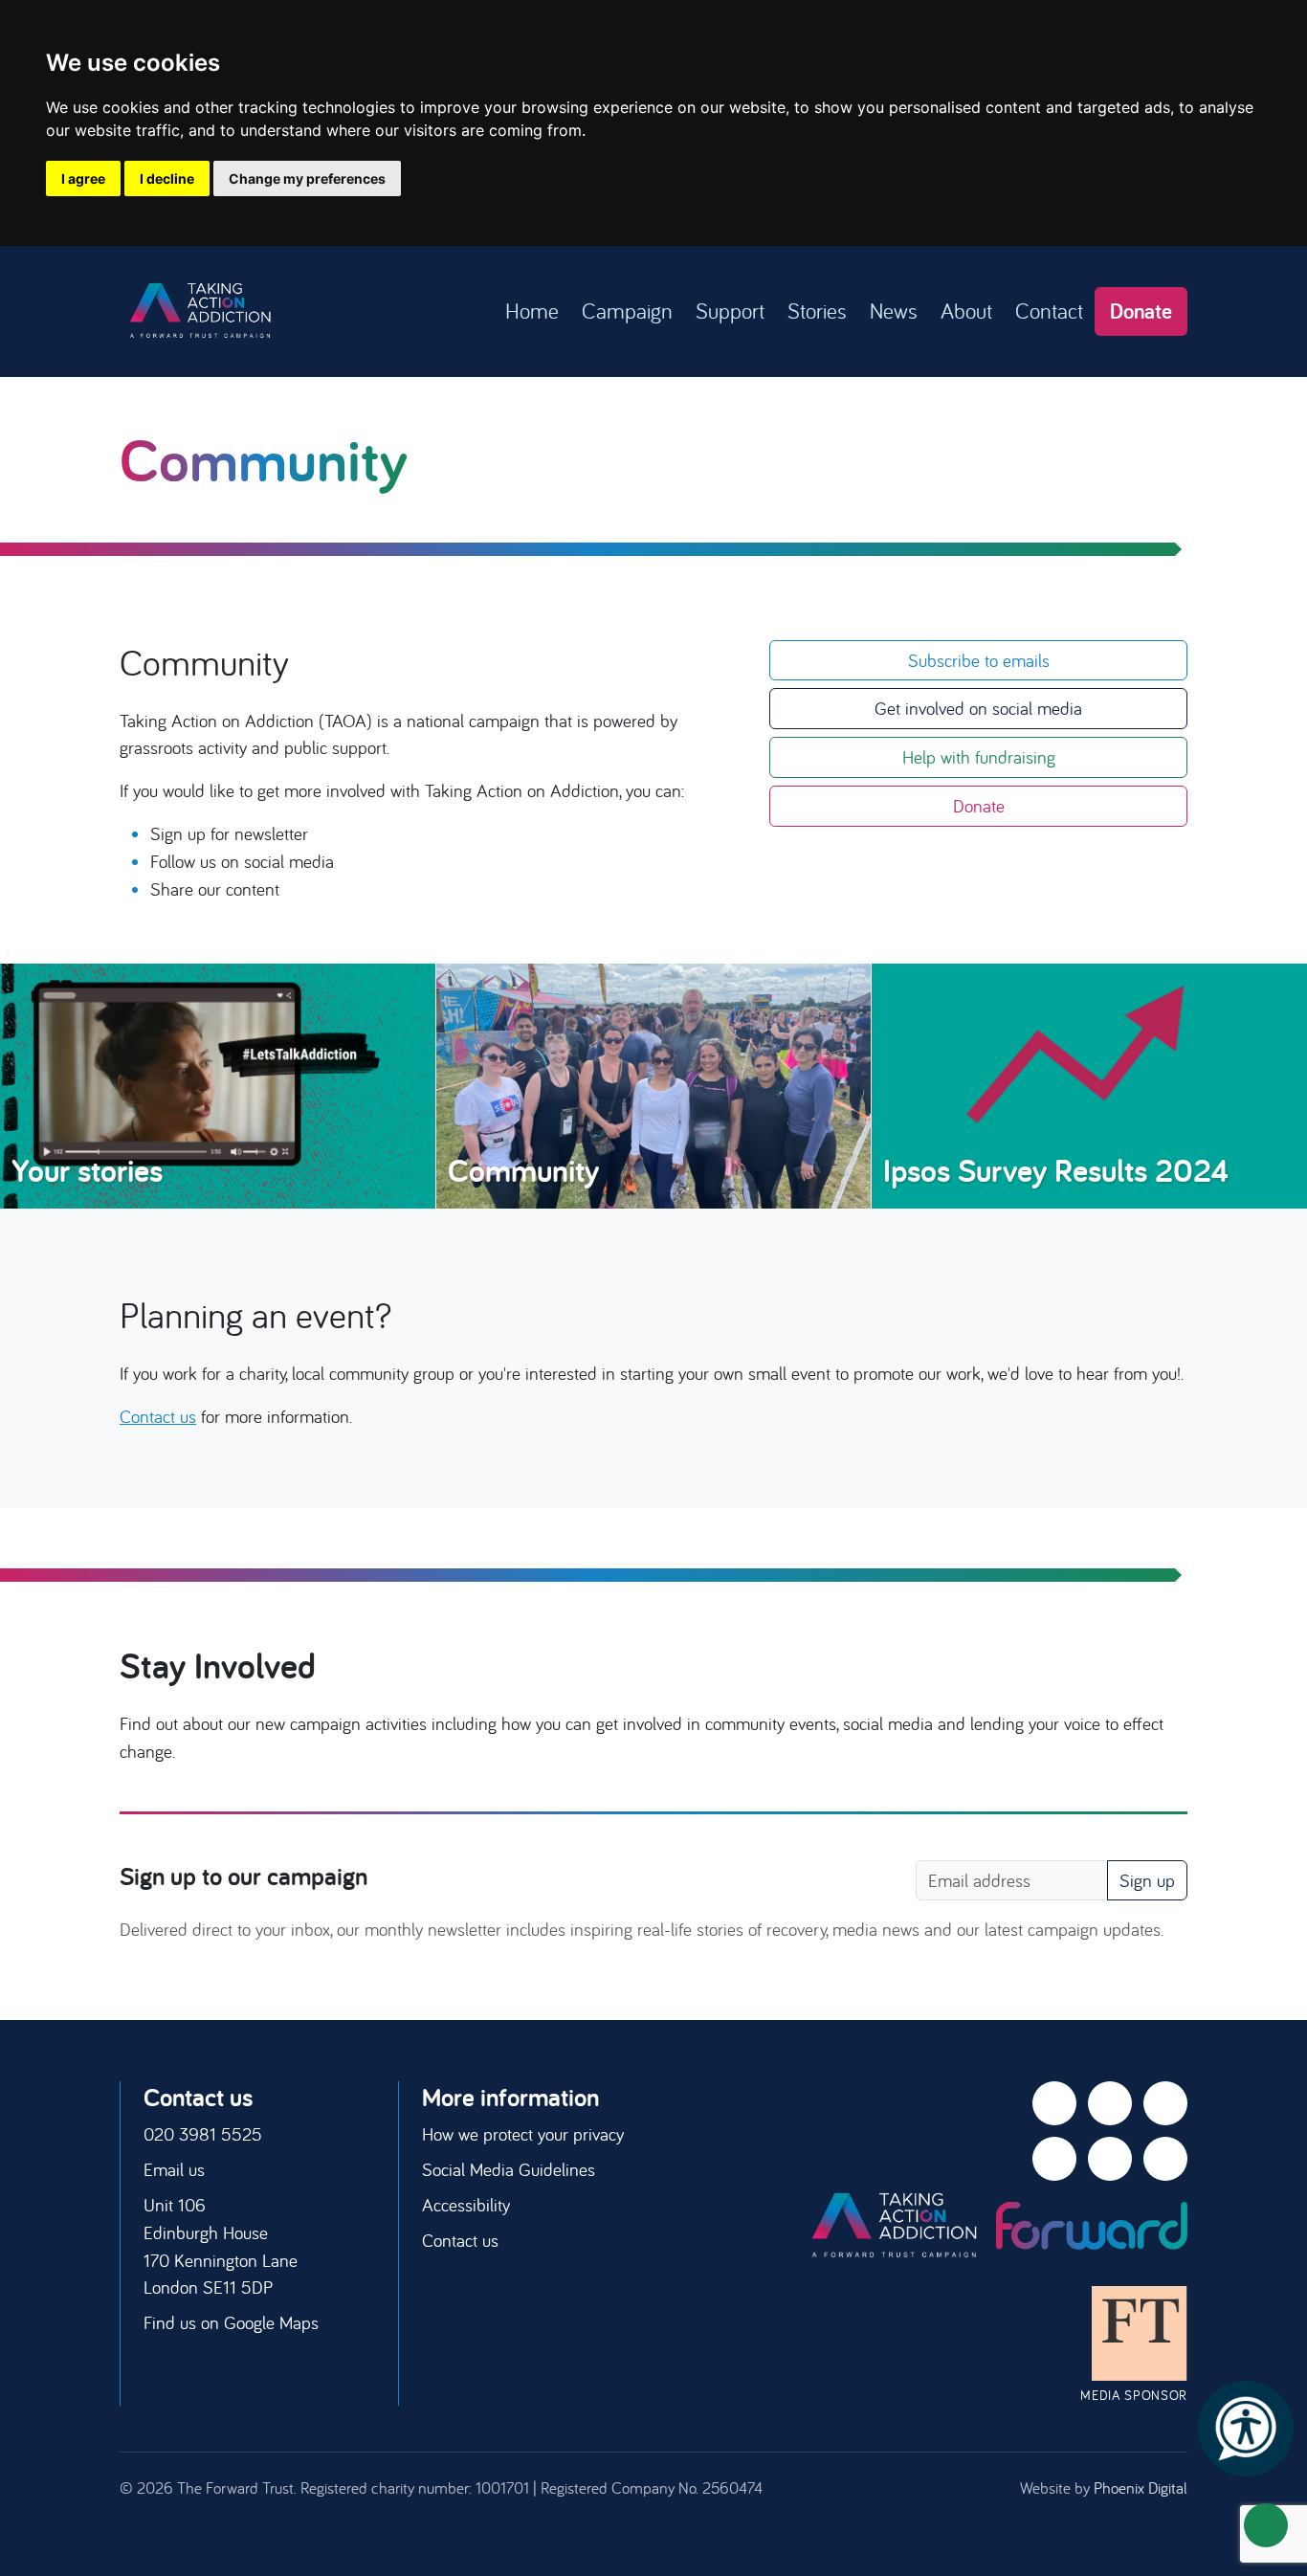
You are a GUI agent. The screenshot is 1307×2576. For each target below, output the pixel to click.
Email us (174, 2169)
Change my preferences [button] (307, 178)
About (966, 311)
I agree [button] (83, 178)
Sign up (1147, 1880)
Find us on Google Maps (231, 2322)
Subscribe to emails (979, 660)
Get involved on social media (978, 708)
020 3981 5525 (203, 2134)
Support (730, 311)
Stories (817, 311)
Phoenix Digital (1141, 2487)
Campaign (627, 311)
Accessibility (466, 2205)
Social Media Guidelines (509, 2169)
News (894, 311)
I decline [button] (167, 178)
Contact (1049, 311)
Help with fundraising (979, 757)
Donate (1141, 311)
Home (532, 311)
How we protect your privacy (523, 2134)
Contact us (158, 1416)
